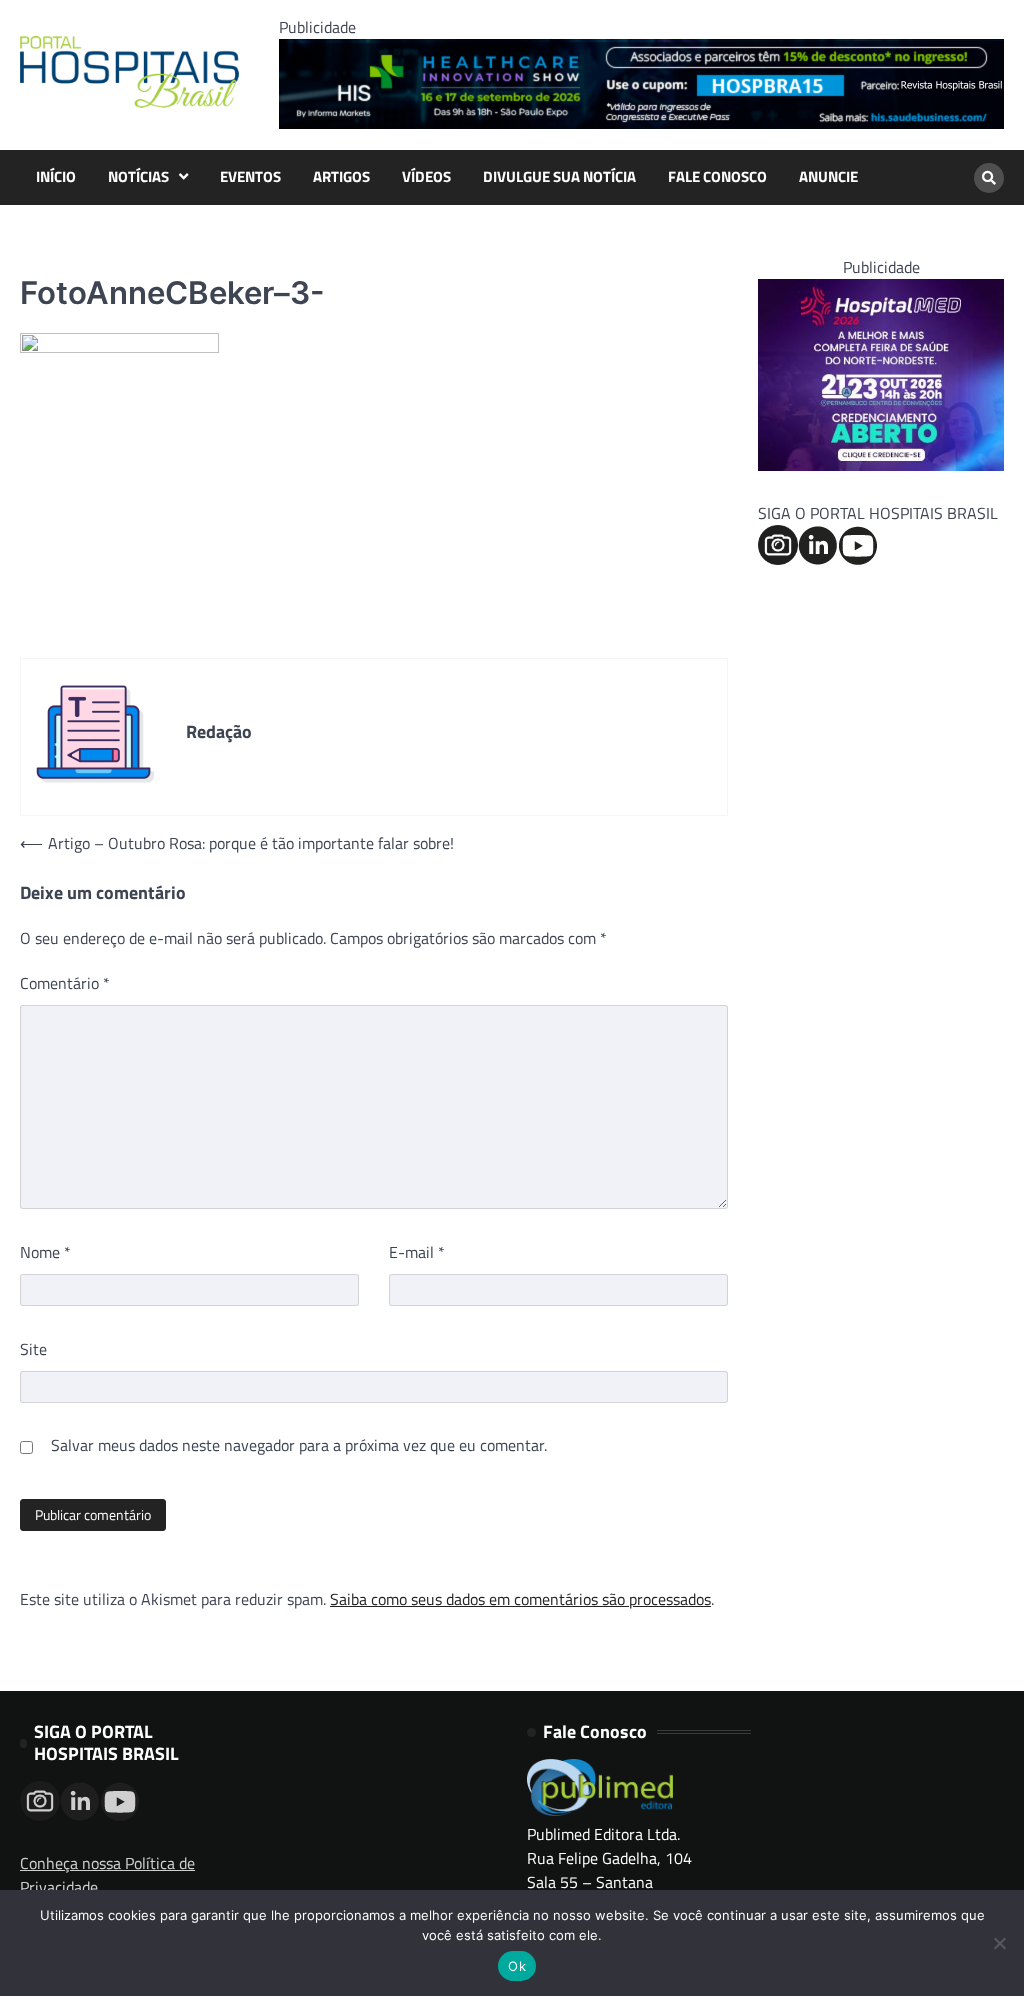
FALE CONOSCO (717, 177)
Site (33, 1349)
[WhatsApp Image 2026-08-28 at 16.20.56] (881, 465)
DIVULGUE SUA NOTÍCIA (559, 177)
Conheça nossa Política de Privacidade (107, 1875)
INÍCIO (56, 177)
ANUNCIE (828, 177)
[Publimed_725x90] (641, 123)
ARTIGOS (341, 177)
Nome (45, 1252)
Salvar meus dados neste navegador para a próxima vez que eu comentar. (299, 1445)
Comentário (65, 983)
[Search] (989, 178)
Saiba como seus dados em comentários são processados (520, 1599)
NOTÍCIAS (138, 177)
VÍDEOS (426, 177)
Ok (517, 1966)
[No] (999, 1943)
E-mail (417, 1252)
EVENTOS (250, 177)
